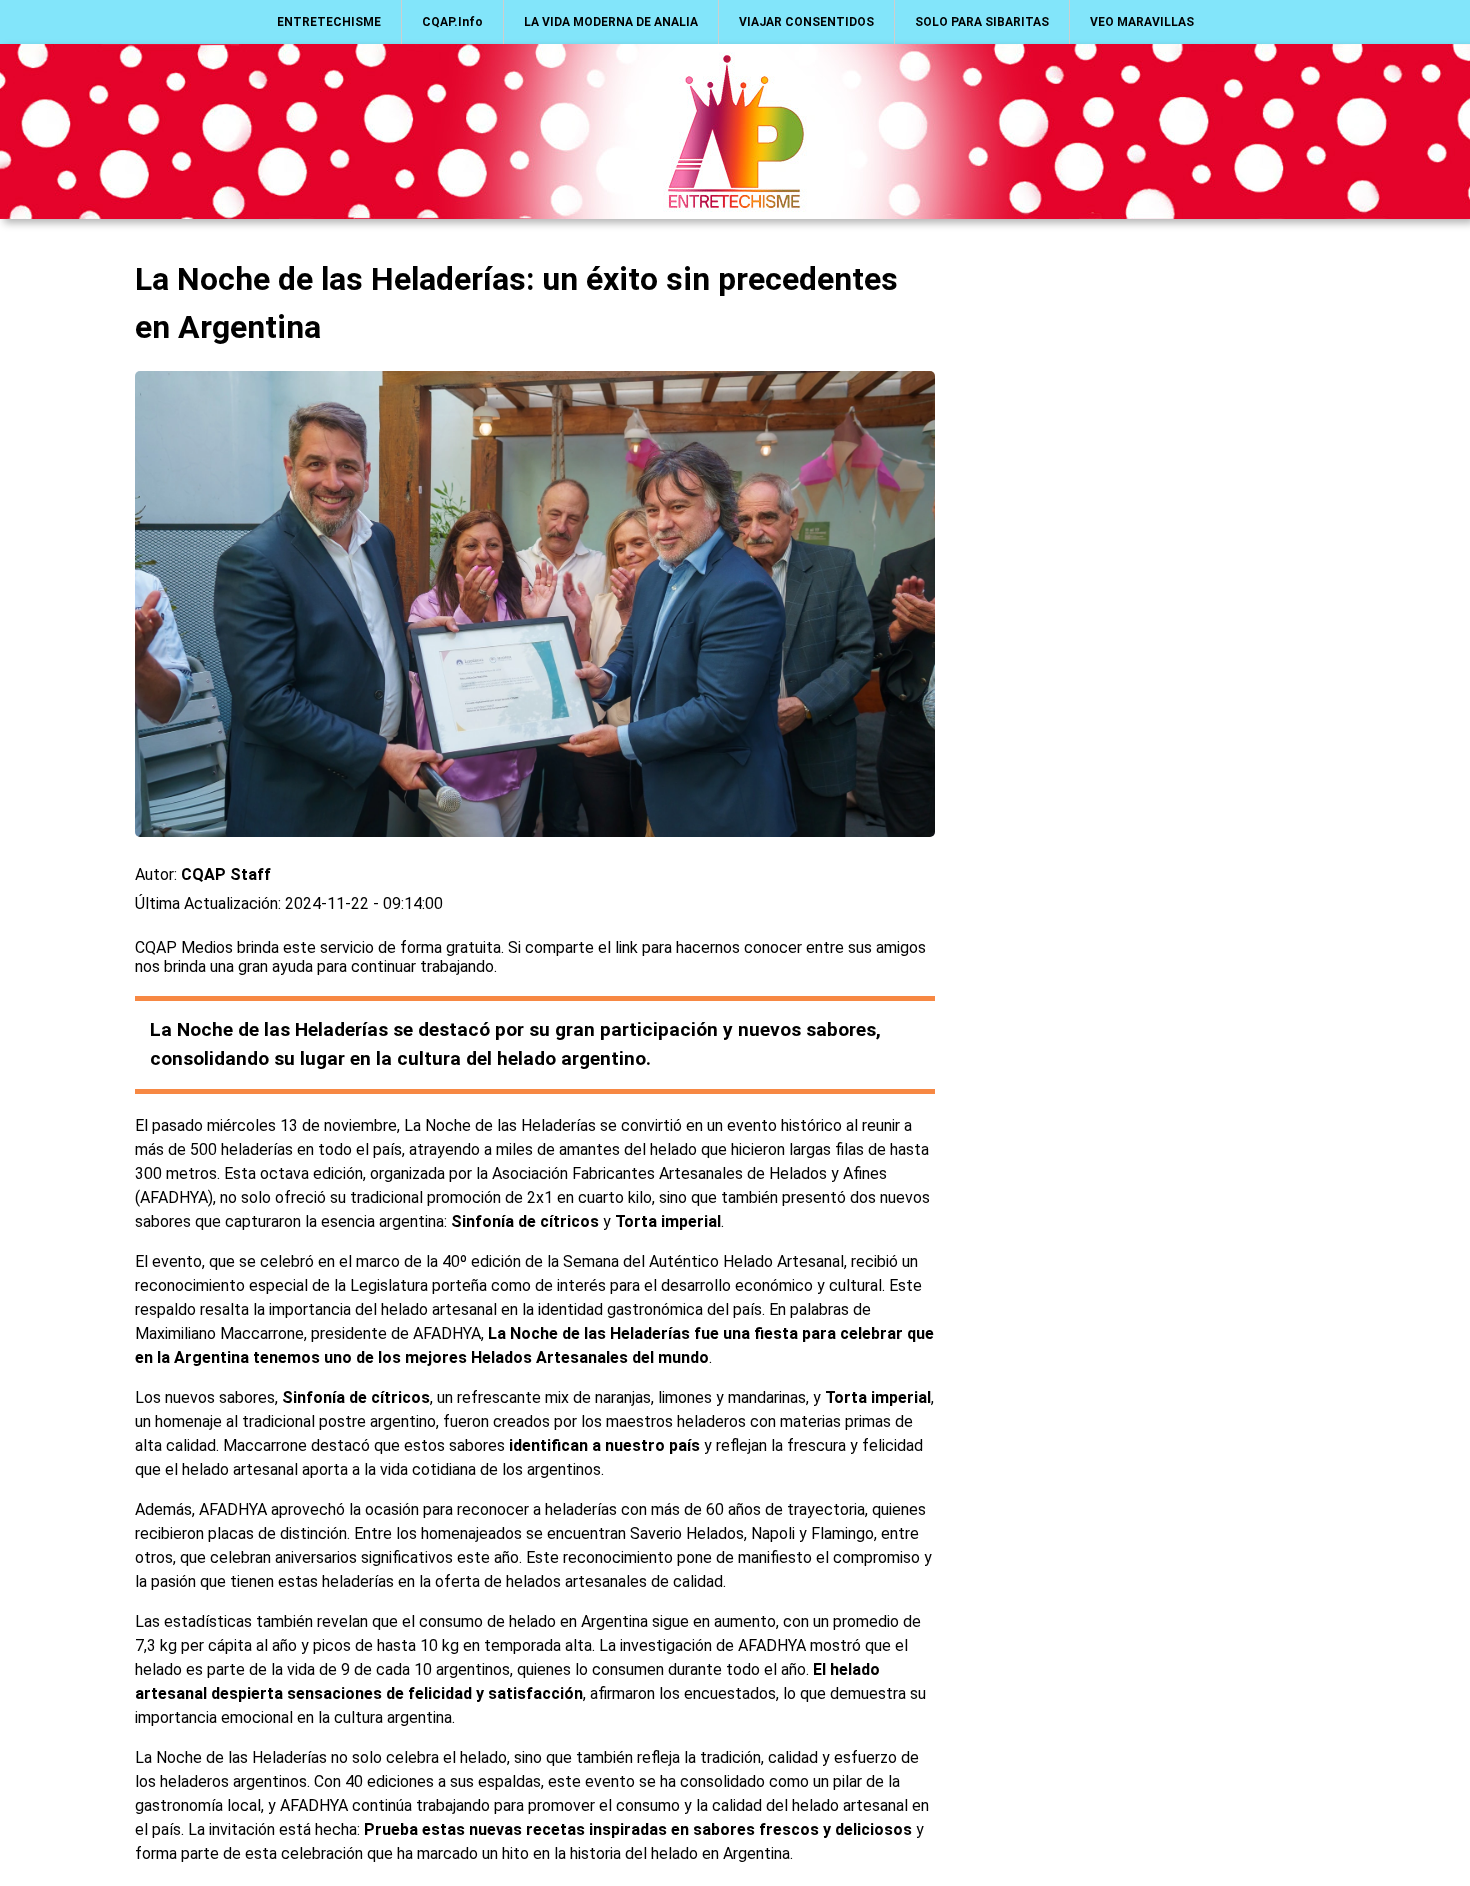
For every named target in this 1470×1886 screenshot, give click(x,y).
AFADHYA (174, 1197)
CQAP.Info (452, 22)
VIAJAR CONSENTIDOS (806, 22)
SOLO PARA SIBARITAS (982, 22)
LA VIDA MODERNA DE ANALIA (611, 22)
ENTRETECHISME (329, 22)
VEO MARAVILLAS (1142, 22)
